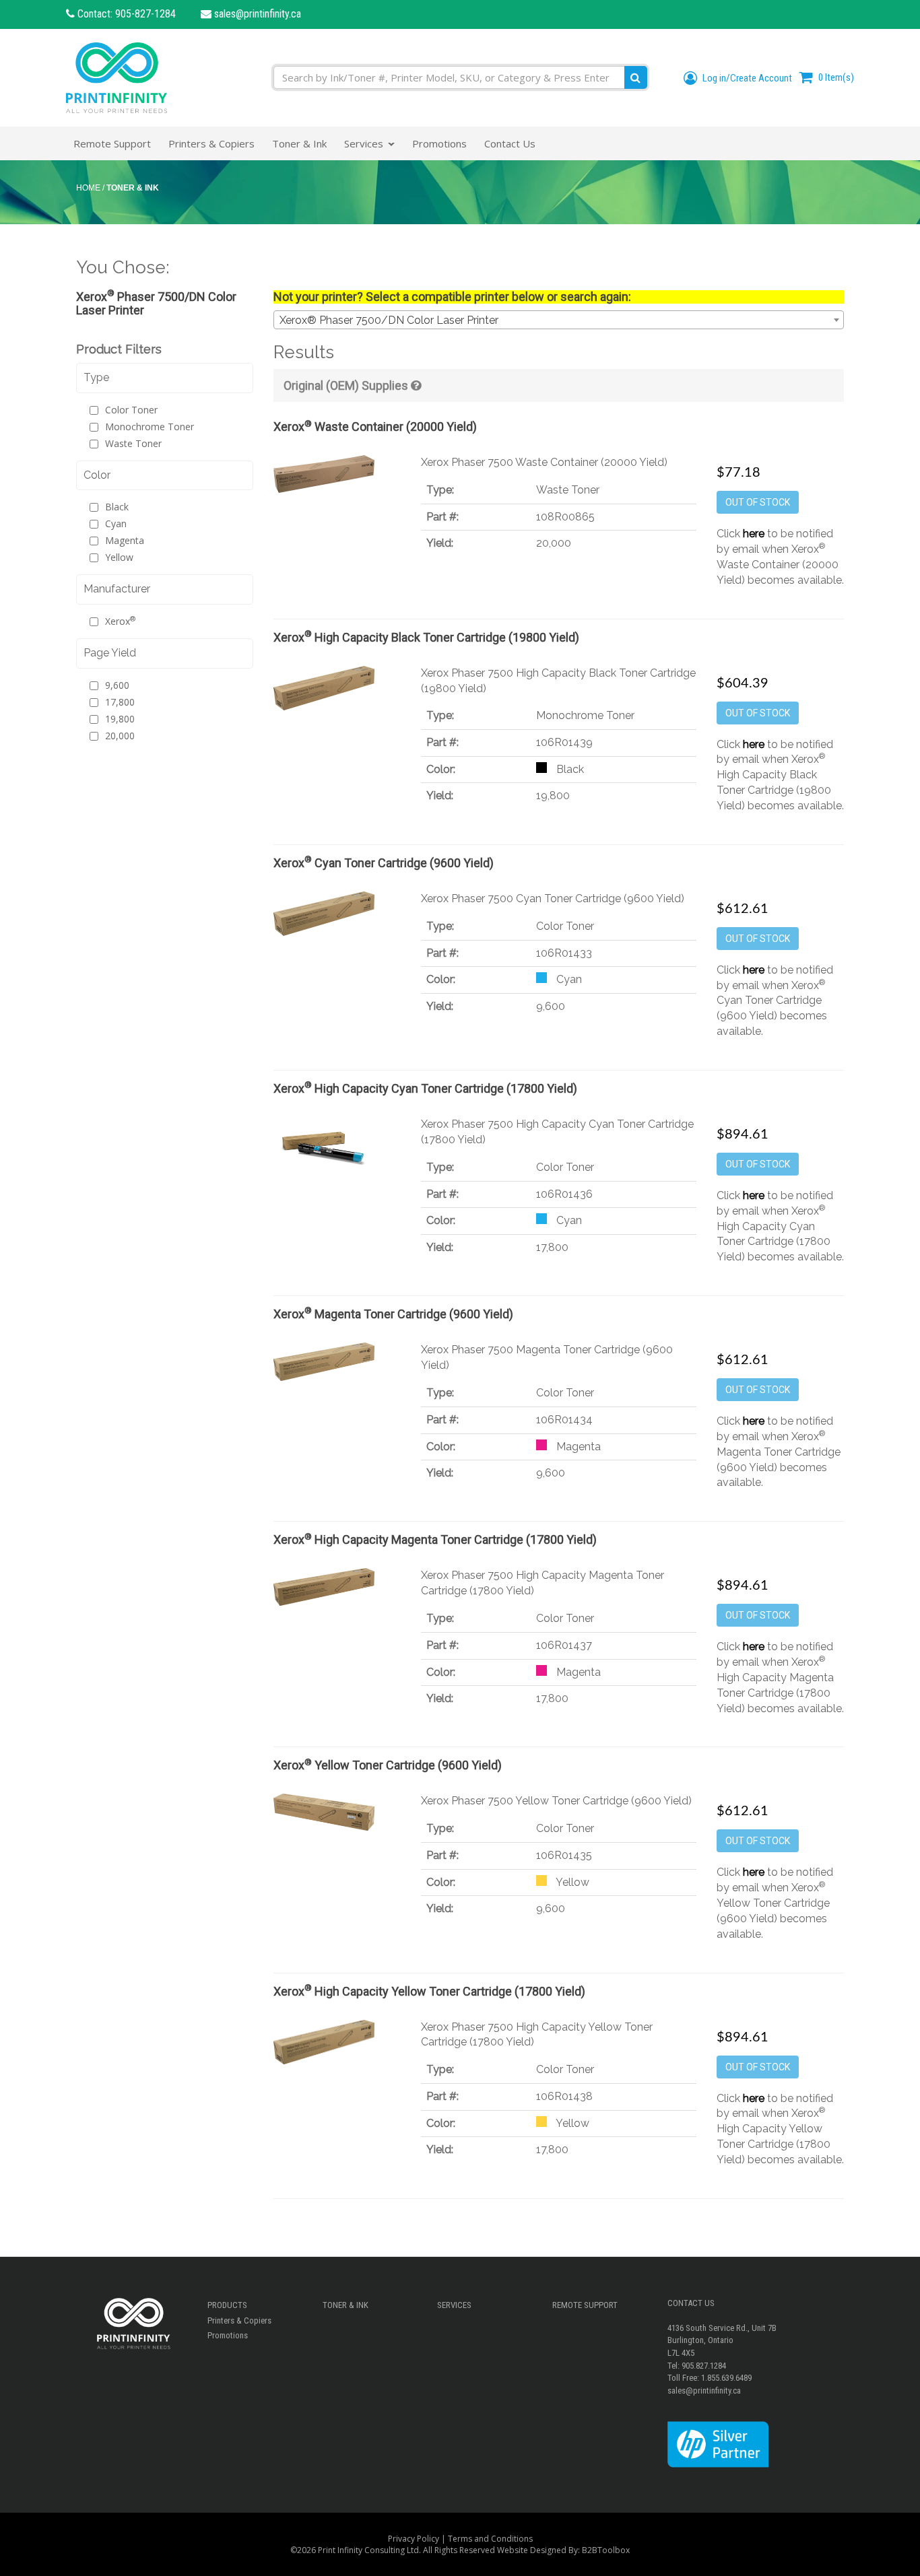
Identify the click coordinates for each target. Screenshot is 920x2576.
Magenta (125, 540)
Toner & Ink (346, 2305)
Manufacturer (117, 589)
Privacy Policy (414, 2539)
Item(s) (836, 77)
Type (96, 377)
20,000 (120, 736)
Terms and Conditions (490, 2539)
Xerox (120, 621)
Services (454, 2305)
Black (117, 507)
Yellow (119, 557)
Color (97, 475)
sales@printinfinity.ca (256, 14)
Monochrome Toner (150, 427)
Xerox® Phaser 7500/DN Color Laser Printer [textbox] (389, 320)
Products (227, 2305)
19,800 (120, 719)
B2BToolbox (606, 2550)
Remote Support (585, 2305)
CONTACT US (691, 2303)
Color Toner (131, 410)
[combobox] (559, 320)
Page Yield (110, 653)
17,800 (120, 702)
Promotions (228, 2335)
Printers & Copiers (239, 2320)
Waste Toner (133, 443)
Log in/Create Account (746, 78)
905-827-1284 (145, 14)
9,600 (117, 685)
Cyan (116, 523)
